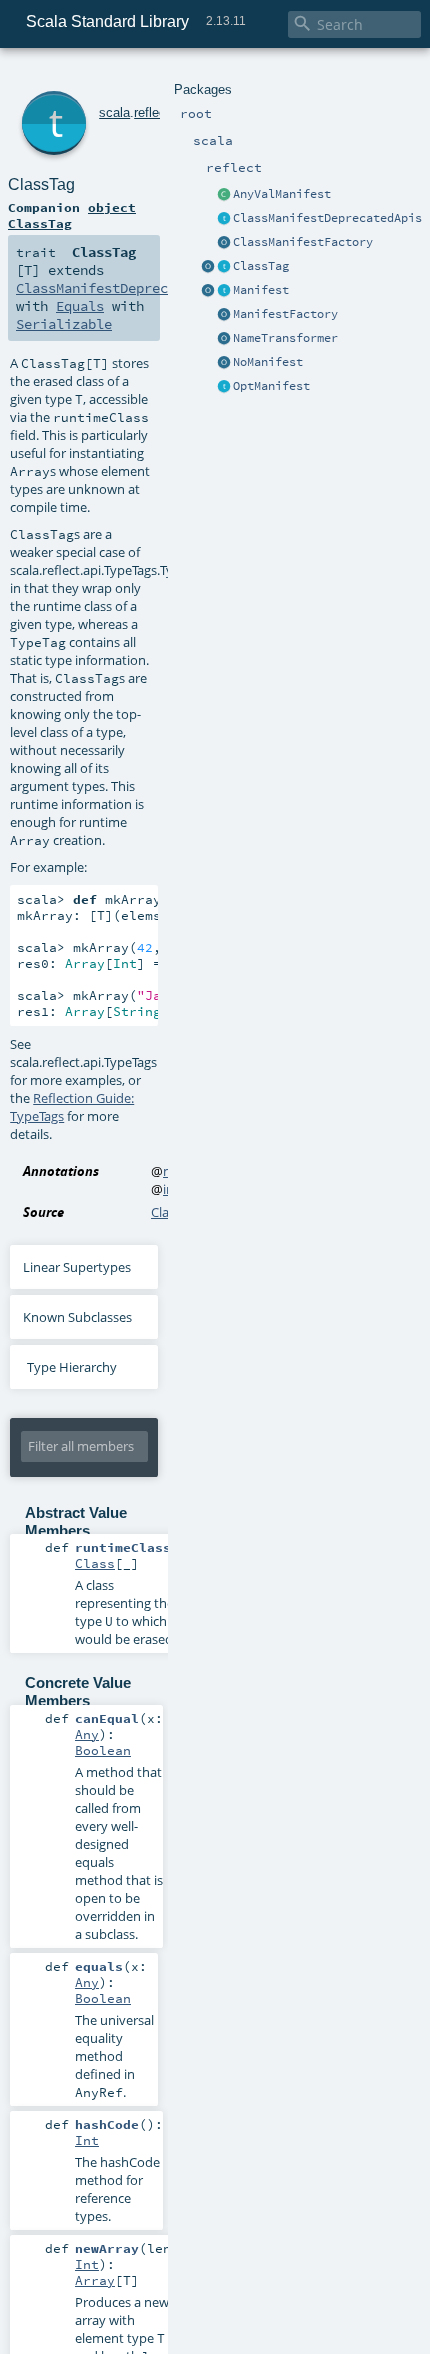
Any (87, 1734)
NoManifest (268, 362)
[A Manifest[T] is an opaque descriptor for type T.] (224, 291)
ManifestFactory (285, 314)
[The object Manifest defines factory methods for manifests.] (208, 291)
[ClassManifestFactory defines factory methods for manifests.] (224, 243)
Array (95, 2280)
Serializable (64, 324)
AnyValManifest (282, 194)
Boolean (103, 1750)
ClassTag (261, 266)
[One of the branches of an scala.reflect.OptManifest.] (224, 363)
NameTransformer (285, 338)
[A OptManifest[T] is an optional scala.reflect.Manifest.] (224, 387)
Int (87, 2140)
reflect (152, 112)
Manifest (261, 290)
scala (114, 112)
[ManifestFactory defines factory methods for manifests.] (224, 315)
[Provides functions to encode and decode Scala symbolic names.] (224, 339)
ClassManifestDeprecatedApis (327, 218)
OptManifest (271, 386)
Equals (80, 306)
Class (95, 1563)
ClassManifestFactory (303, 242)
